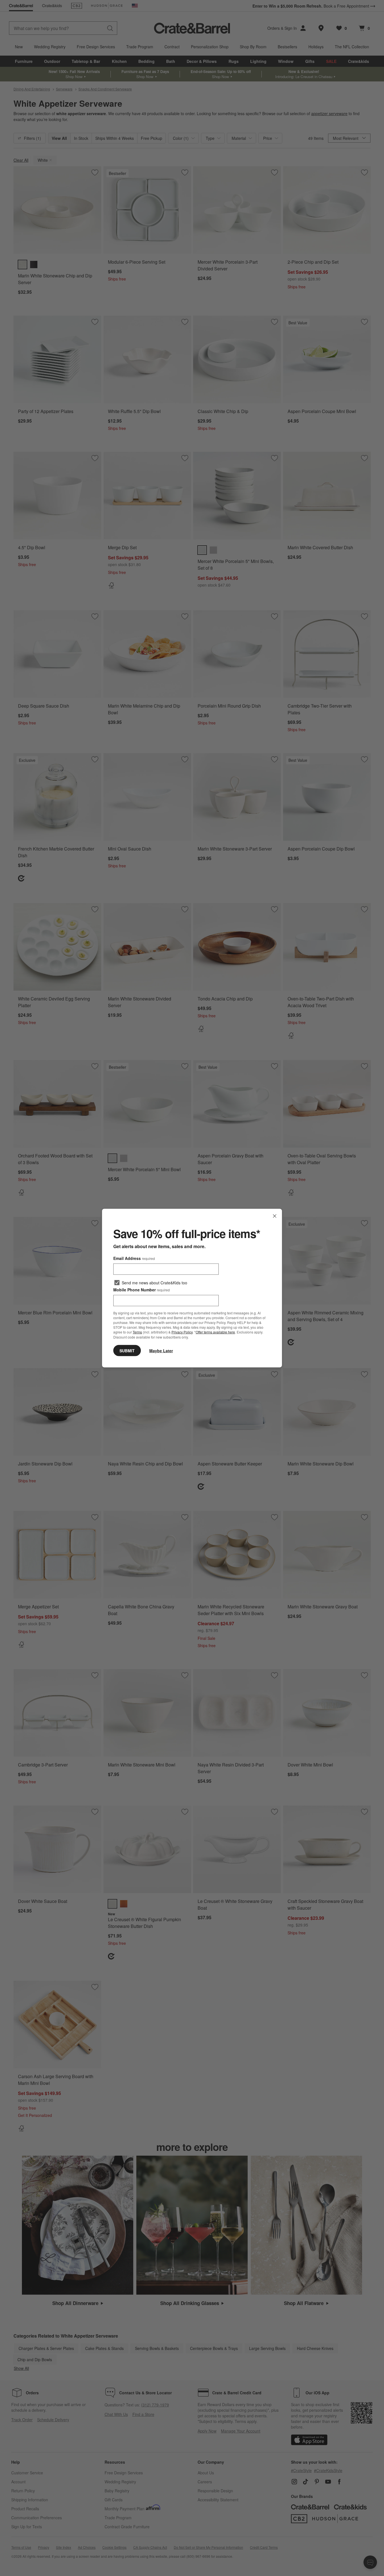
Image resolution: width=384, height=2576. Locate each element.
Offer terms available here (215, 1332)
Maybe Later (161, 1350)
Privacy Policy (182, 1332)
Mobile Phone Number (142, 1290)
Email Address (134, 1258)
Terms (137, 1332)
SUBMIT (127, 1350)
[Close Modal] (275, 1216)
